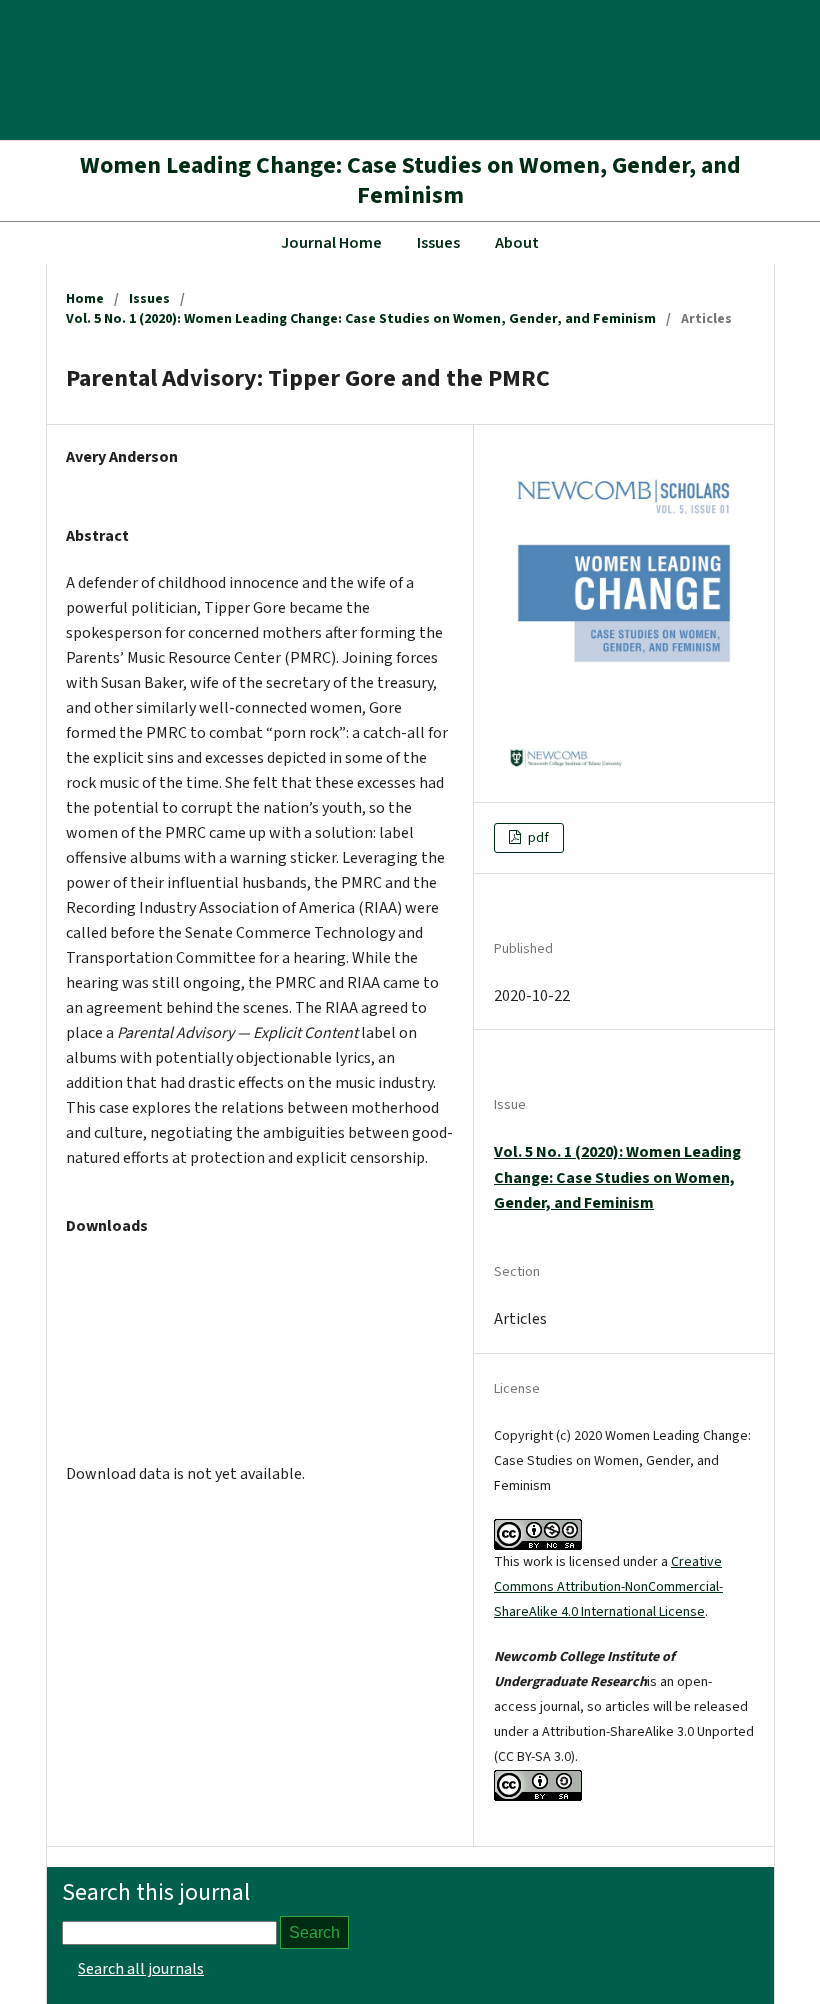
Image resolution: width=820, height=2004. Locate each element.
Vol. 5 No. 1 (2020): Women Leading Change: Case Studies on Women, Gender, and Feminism (361, 319)
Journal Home (331, 243)
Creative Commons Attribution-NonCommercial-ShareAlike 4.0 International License (608, 1587)
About (517, 243)
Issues (438, 243)
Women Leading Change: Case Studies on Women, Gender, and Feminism (410, 180)
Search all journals (141, 1969)
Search (314, 1932)
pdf (537, 838)
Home (85, 299)
